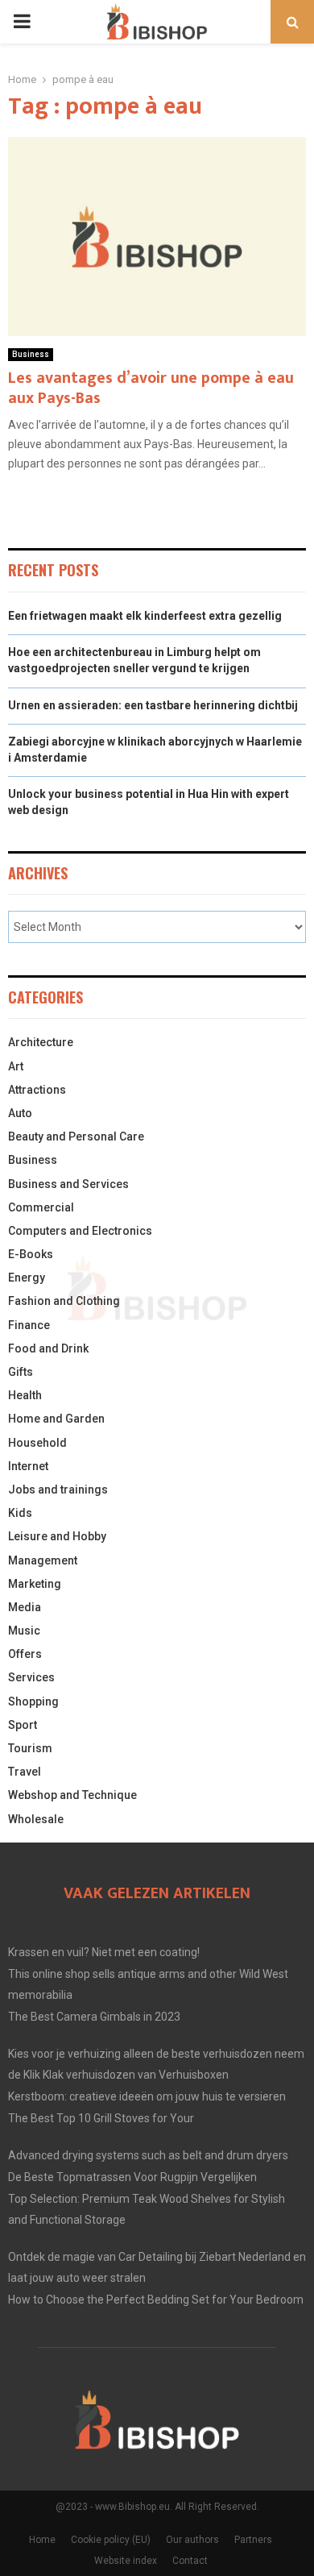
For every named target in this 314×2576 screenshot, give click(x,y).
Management (43, 1560)
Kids (20, 1513)
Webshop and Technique (72, 1795)
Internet (28, 1466)
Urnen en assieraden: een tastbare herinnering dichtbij (153, 705)
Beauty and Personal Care (76, 1136)
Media (25, 1607)
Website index (126, 2561)
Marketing (35, 1584)
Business (31, 354)
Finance (29, 1325)
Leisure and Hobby (57, 1536)
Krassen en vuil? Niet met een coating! (104, 1952)
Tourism (30, 1748)
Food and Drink (48, 1348)
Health (25, 1395)
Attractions (37, 1090)
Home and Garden (56, 1419)
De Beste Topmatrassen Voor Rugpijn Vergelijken (132, 2177)
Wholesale (36, 1819)
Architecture (41, 1042)
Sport (23, 1725)
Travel (25, 1772)
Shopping (33, 1701)
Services (31, 1677)
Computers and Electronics (80, 1231)
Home (42, 2540)
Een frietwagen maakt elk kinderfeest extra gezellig (145, 616)
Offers (25, 1654)
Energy (27, 1278)
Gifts (21, 1372)
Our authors (192, 2540)
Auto (20, 1113)
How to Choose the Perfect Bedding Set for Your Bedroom (156, 2300)
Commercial (41, 1207)
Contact (190, 2561)
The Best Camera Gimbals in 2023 (94, 2017)
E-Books (31, 1254)
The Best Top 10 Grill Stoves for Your (101, 2118)
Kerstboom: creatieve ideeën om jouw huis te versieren (147, 2096)
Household (37, 1443)
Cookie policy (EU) (111, 2540)
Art (16, 1066)
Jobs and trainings (58, 1490)
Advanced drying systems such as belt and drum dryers (148, 2155)
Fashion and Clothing (64, 1301)
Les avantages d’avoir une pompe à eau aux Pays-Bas (151, 388)
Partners (253, 2540)
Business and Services (68, 1184)
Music (24, 1631)
